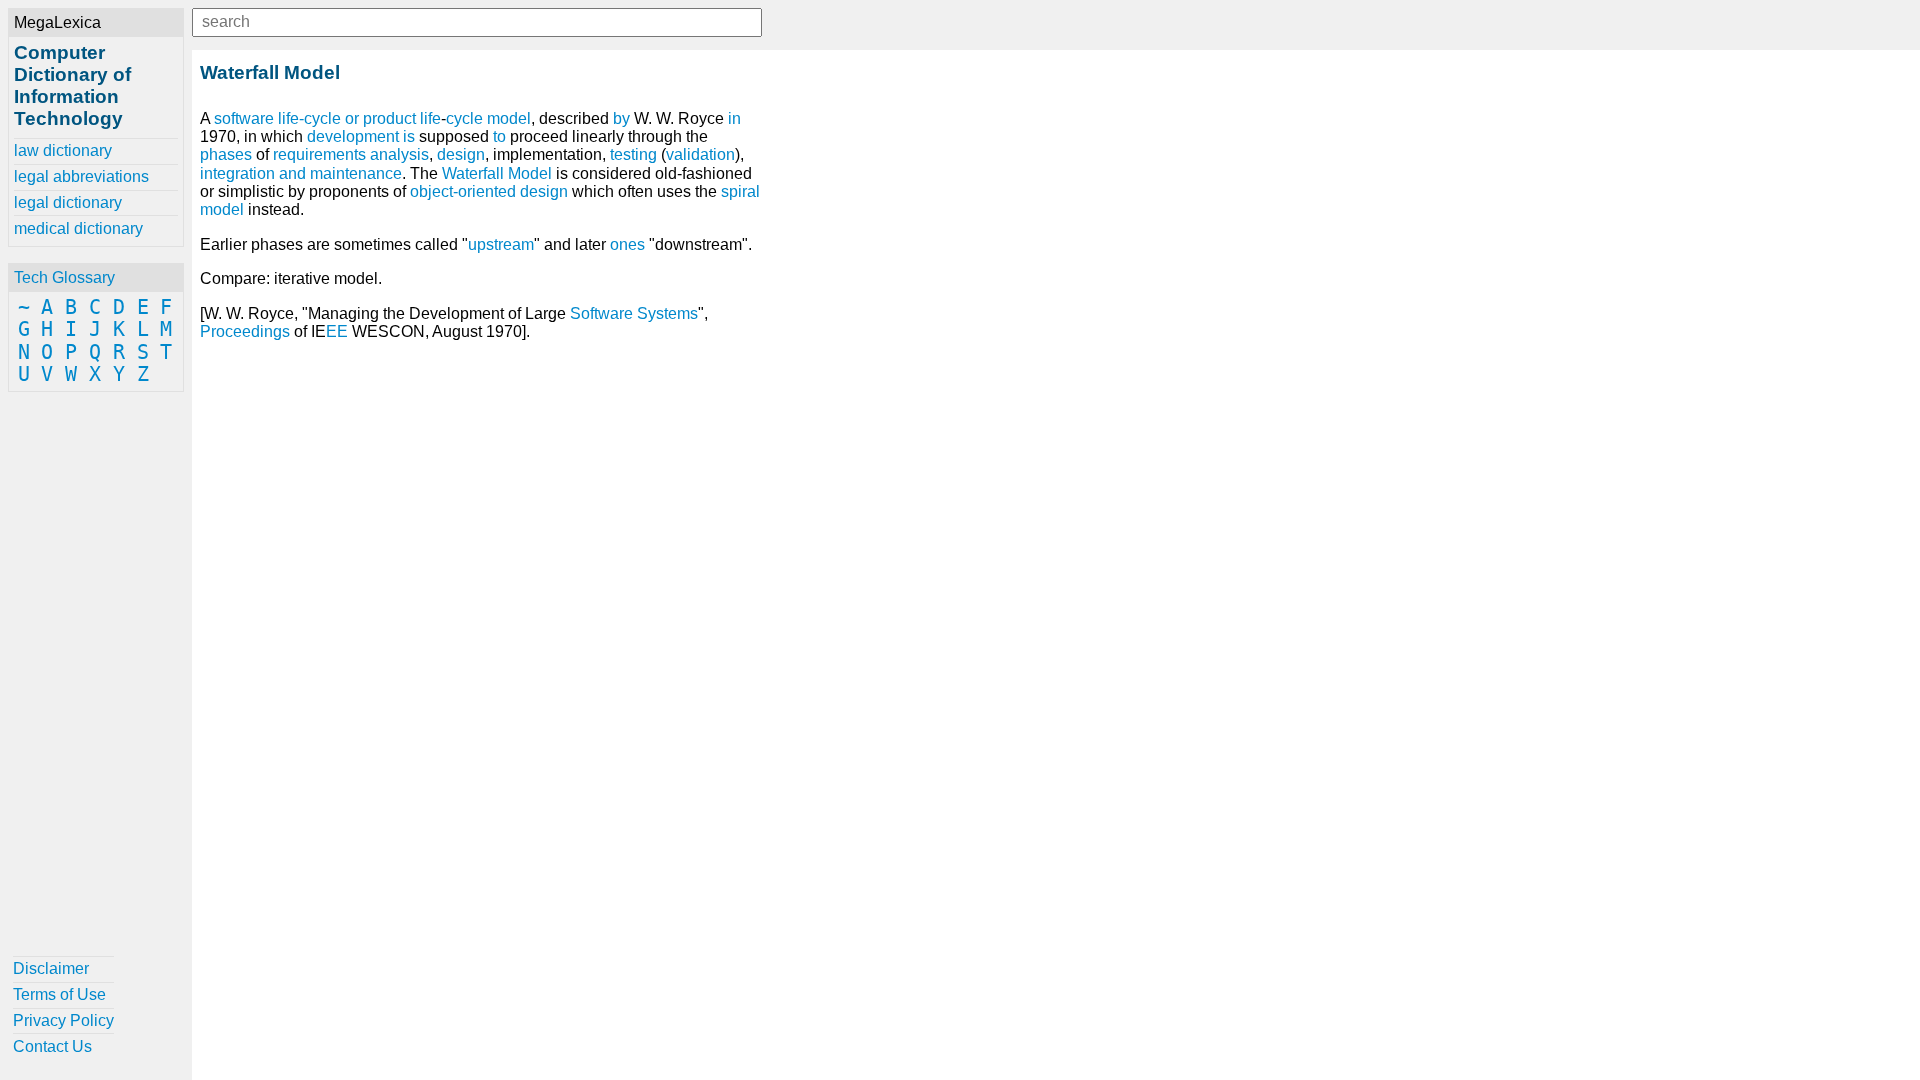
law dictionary (63, 150)
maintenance (356, 173)
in (734, 118)
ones (627, 244)
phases (226, 154)
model (509, 118)
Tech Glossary (64, 277)
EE (337, 331)
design (461, 154)
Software (601, 313)
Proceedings (245, 331)
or (352, 118)
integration (237, 173)
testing (633, 154)
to (499, 136)
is (409, 136)
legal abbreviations (81, 176)
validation (700, 154)
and (292, 173)
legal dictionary (68, 202)
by (621, 118)
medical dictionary (78, 228)
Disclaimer (51, 968)
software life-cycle (277, 118)
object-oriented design (489, 191)
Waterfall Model (497, 173)
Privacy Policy (63, 1020)
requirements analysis (351, 154)
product (389, 118)
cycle (464, 118)
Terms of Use (59, 994)
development (353, 136)
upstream (501, 244)
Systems (667, 313)
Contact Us (52, 1046)
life (430, 118)
